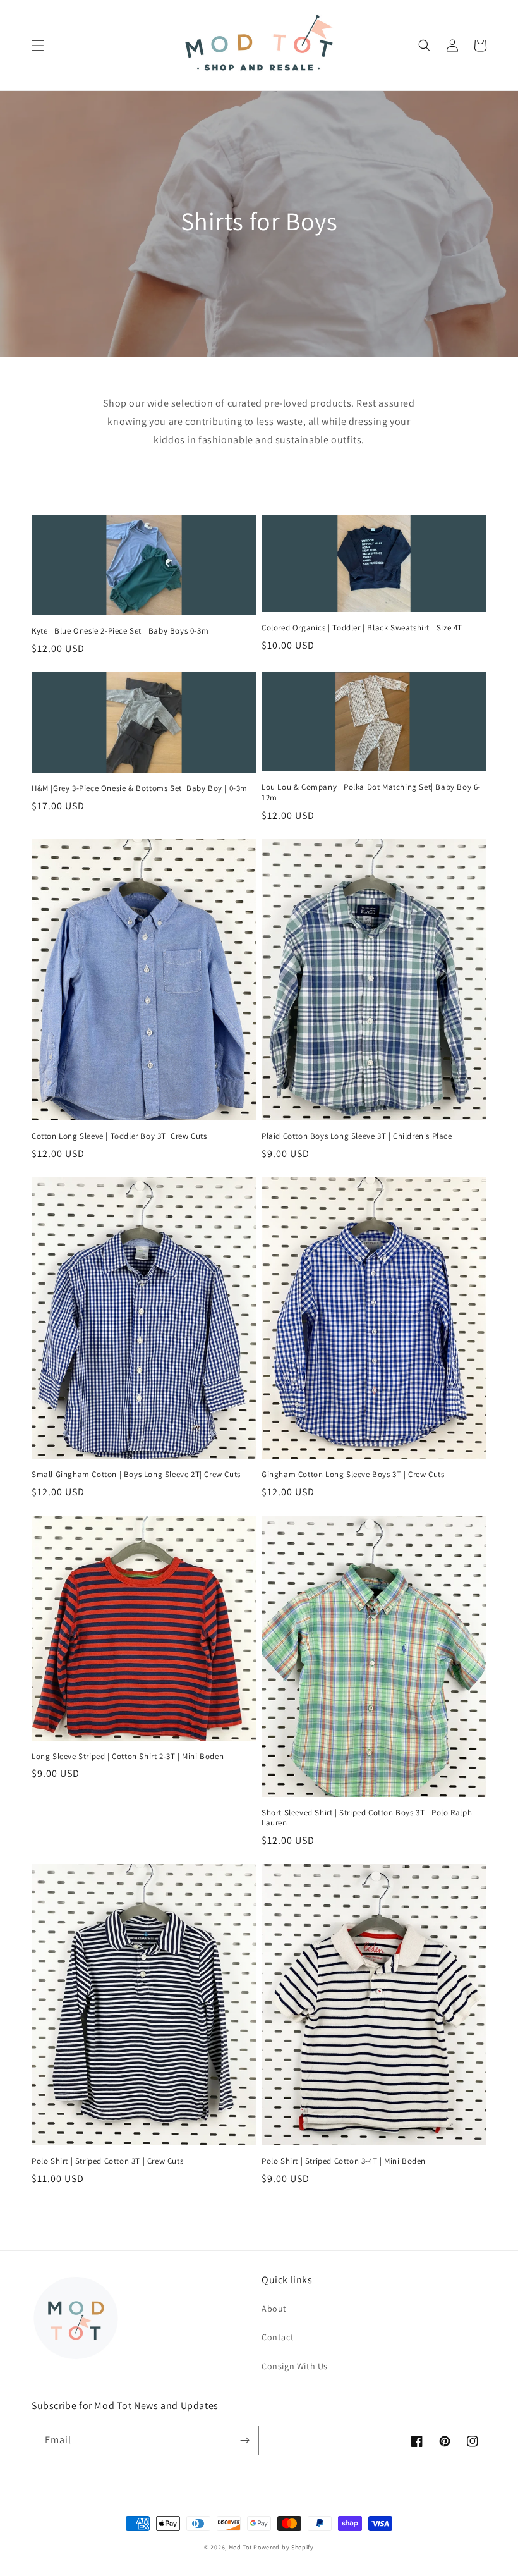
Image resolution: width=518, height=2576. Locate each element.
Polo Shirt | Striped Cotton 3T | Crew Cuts (107, 2161)
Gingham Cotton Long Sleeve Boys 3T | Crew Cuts (353, 1475)
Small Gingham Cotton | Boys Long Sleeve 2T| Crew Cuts (136, 1475)
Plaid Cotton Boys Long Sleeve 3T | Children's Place (357, 1136)
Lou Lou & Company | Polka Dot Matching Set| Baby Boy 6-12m (371, 793)
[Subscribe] (244, 2440)
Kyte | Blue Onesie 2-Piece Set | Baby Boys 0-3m (120, 631)
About (274, 2309)
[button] (38, 46)
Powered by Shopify (284, 2547)
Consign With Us (295, 2366)
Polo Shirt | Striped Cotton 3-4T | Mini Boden (344, 2161)
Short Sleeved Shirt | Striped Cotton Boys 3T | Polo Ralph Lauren (367, 1818)
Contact (278, 2337)
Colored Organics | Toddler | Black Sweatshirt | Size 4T (362, 628)
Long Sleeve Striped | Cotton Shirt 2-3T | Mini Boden (128, 1757)
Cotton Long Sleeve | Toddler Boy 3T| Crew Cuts (119, 1136)
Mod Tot (240, 2547)
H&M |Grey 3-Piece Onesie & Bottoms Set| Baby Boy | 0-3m (140, 788)
